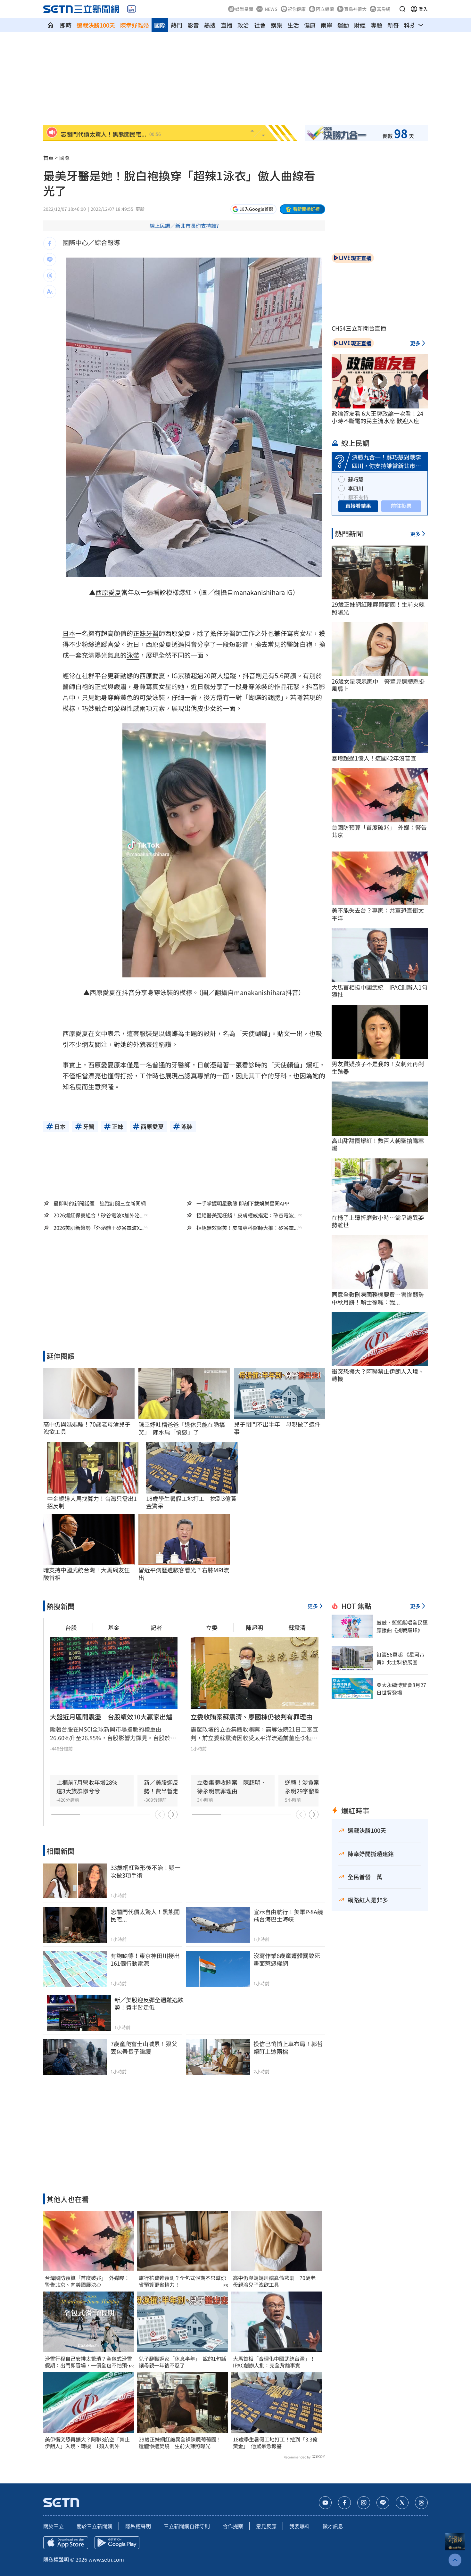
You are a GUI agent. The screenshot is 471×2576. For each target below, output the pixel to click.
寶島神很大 (355, 9)
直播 (227, 25)
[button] (402, 9)
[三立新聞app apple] (66, 2543)
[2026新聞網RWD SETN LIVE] (132, 9)
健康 (310, 25)
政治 (243, 25)
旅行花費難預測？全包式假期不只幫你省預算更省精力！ (182, 2281)
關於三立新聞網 (95, 2526)
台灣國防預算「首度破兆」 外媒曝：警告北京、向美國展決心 (87, 2281)
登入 (423, 9)
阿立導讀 (325, 9)
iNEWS (270, 9)
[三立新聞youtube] (325, 2503)
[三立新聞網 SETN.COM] (50, 25)
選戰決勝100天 (96, 25)
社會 (260, 25)
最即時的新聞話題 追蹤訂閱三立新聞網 (100, 1203)
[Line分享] (50, 259)
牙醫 (152, 633)
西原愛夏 (108, 592)
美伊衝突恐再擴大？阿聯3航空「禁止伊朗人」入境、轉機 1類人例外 (87, 2443)
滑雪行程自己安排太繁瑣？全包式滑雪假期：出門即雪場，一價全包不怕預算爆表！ (88, 2362)
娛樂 (277, 25)
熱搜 (210, 25)
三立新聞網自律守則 (187, 2526)
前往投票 (401, 506)
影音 (193, 25)
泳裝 (133, 655)
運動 (343, 25)
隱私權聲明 (138, 2526)
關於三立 (54, 2526)
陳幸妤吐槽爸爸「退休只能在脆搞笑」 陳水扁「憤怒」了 (182, 1428)
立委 (212, 1627)
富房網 (384, 9)
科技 (410, 25)
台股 (71, 1627)
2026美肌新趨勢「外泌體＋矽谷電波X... (99, 1228)
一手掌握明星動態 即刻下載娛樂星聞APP (243, 1203)
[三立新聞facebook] (344, 2503)
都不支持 (358, 497)
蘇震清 (297, 1627)
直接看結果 (358, 506)
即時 (66, 25)
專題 (376, 25)
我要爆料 (300, 2526)
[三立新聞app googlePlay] (117, 2543)
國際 (160, 25)
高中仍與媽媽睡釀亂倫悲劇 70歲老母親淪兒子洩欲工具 (274, 2281)
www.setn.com (106, 2559)
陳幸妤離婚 (135, 25)
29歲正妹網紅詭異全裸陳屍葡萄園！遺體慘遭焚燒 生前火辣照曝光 (180, 2443)
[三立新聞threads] (421, 2503)
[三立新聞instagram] (364, 2503)
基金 (114, 1627)
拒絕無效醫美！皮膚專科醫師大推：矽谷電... (247, 1228)
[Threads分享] (50, 276)
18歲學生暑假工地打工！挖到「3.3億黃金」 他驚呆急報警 (275, 2443)
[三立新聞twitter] (402, 2503)
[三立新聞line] (383, 2503)
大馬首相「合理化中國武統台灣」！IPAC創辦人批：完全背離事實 (274, 2362)
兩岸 (326, 25)
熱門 (177, 25)
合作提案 (233, 2526)
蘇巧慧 (356, 479)
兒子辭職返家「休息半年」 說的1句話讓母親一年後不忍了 (182, 2362)
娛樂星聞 (244, 9)
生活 (293, 25)
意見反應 (266, 2526)
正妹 (139, 633)
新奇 (393, 25)
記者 (156, 1627)
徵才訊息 (333, 2526)
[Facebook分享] (50, 243)
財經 (360, 25)
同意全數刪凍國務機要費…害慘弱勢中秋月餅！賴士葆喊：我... (378, 1298)
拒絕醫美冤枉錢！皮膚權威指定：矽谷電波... (247, 1215)
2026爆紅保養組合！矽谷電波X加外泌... (99, 1215)
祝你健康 (297, 9)
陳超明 (254, 1627)
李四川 (356, 488)
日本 (69, 633)
